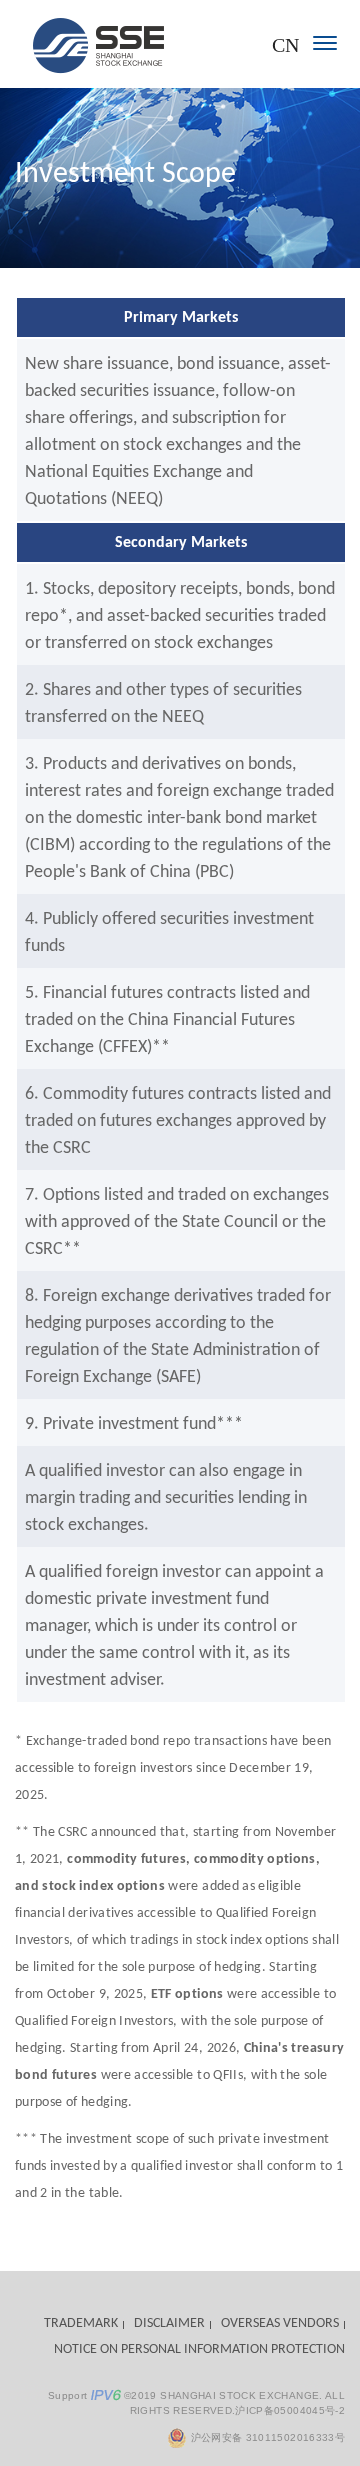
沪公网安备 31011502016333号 (266, 2437)
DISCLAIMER (169, 2323)
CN (285, 45)
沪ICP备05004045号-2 (290, 2410)
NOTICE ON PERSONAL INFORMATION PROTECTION (199, 2349)
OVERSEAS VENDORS (280, 2323)
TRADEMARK (81, 2323)
